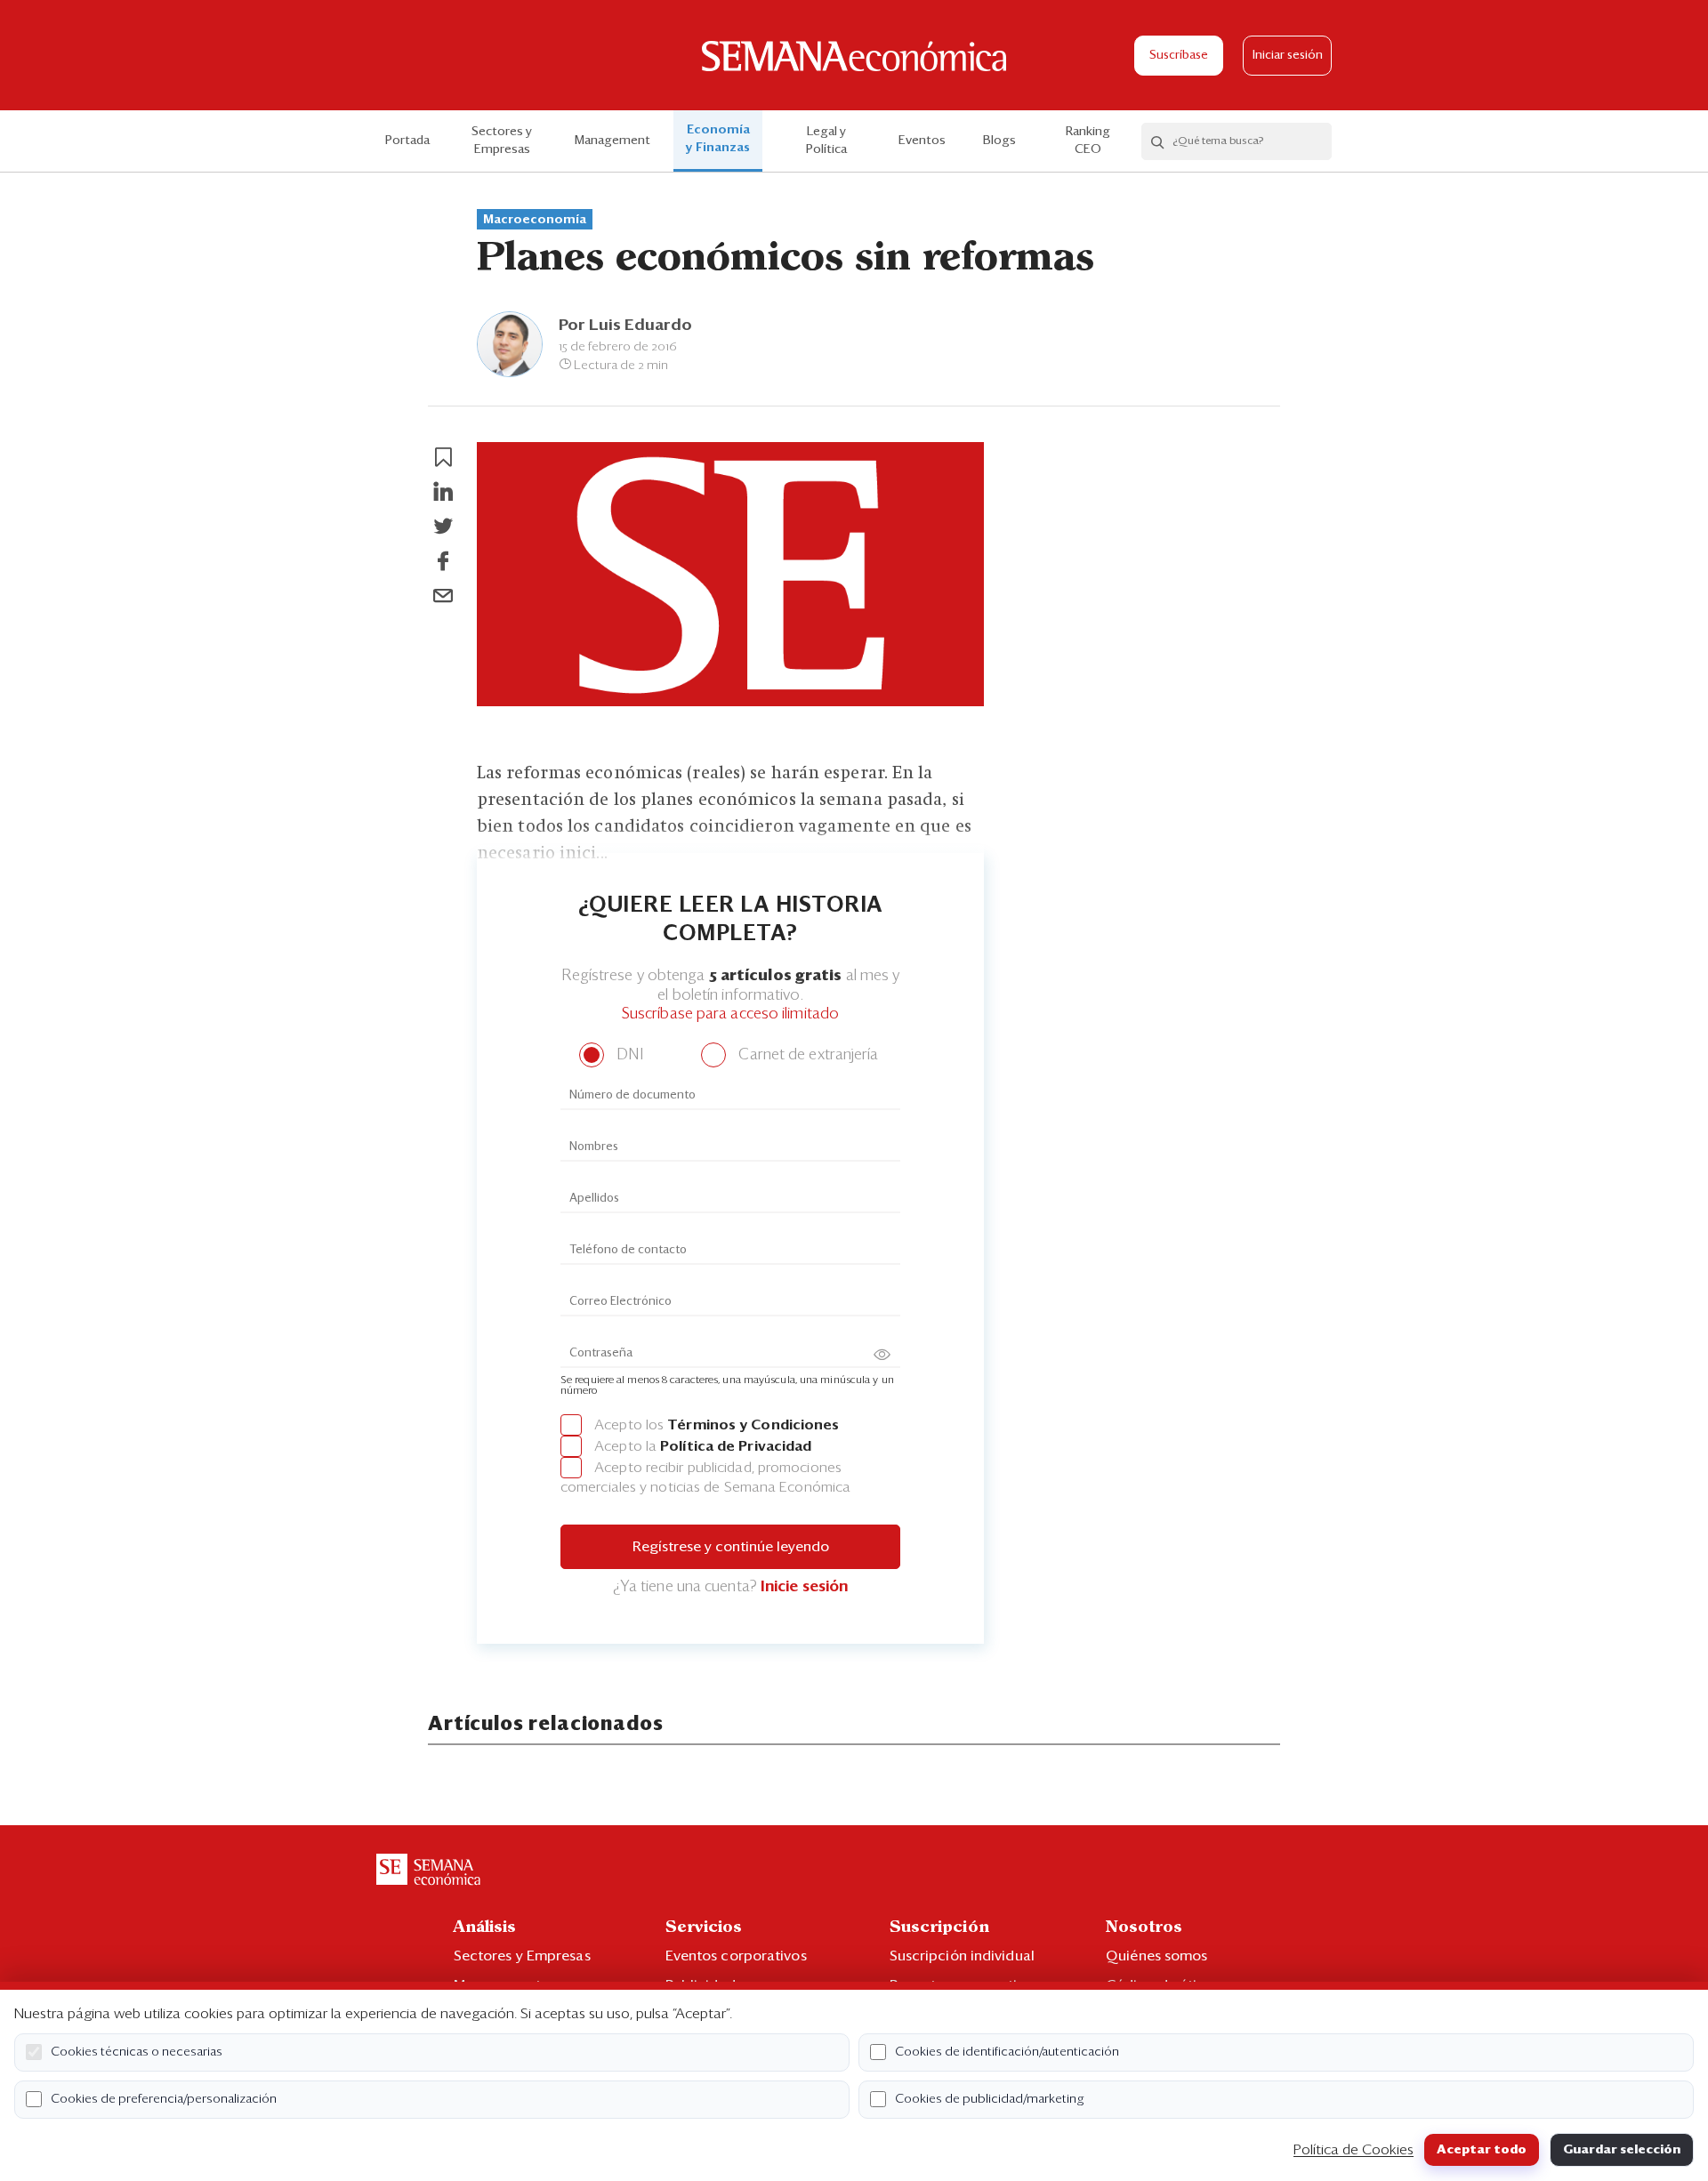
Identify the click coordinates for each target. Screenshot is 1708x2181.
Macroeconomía (535, 220)
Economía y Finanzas (718, 139)
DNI (628, 1055)
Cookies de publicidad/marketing (990, 2099)
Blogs (999, 141)
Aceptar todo (1482, 2150)
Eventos (922, 141)
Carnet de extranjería (806, 1055)
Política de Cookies (1354, 2150)
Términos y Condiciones (753, 1425)
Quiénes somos (1156, 1956)
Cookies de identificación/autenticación (1007, 2052)
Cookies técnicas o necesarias (137, 2052)
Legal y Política (826, 141)
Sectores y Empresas (502, 141)
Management (612, 141)
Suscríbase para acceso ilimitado (730, 1014)
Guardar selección (1622, 2150)
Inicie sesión (804, 1587)
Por (625, 326)
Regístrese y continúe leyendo (731, 1547)
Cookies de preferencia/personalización (164, 2099)
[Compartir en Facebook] (443, 561)
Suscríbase (1179, 56)
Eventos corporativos (736, 1956)
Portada (407, 141)
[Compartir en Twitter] (443, 527)
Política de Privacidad (736, 1446)
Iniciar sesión (1288, 56)
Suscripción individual (962, 1956)
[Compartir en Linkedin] (443, 492)
